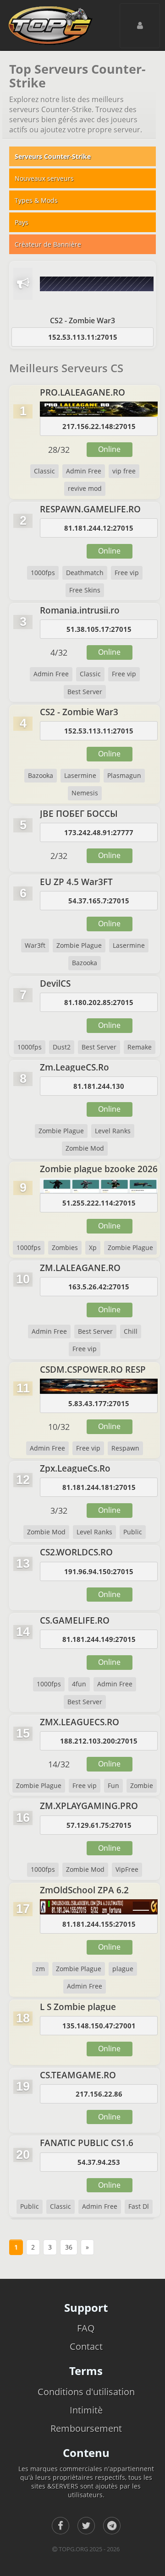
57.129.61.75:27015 (99, 1825)
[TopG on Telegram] (112, 2526)
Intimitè (86, 2410)
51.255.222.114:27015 (99, 1203)
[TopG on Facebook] (60, 2526)
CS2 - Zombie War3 (82, 321)
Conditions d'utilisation (86, 2392)
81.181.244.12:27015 (99, 528)
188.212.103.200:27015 (99, 1741)
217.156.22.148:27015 (99, 426)
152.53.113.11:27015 (83, 337)
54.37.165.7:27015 (99, 901)
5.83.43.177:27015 (99, 1403)
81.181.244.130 (99, 1086)
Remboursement (86, 2428)
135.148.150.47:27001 (99, 2026)
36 (69, 2247)
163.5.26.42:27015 (99, 1287)
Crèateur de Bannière (48, 244)
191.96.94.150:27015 (99, 1571)
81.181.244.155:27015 (99, 1924)
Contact (86, 2346)
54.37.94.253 (99, 2162)
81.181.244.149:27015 (99, 1639)
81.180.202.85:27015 (99, 1002)
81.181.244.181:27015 (99, 1487)
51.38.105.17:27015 (99, 629)
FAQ (86, 2328)
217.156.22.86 (99, 2094)
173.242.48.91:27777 (99, 832)
